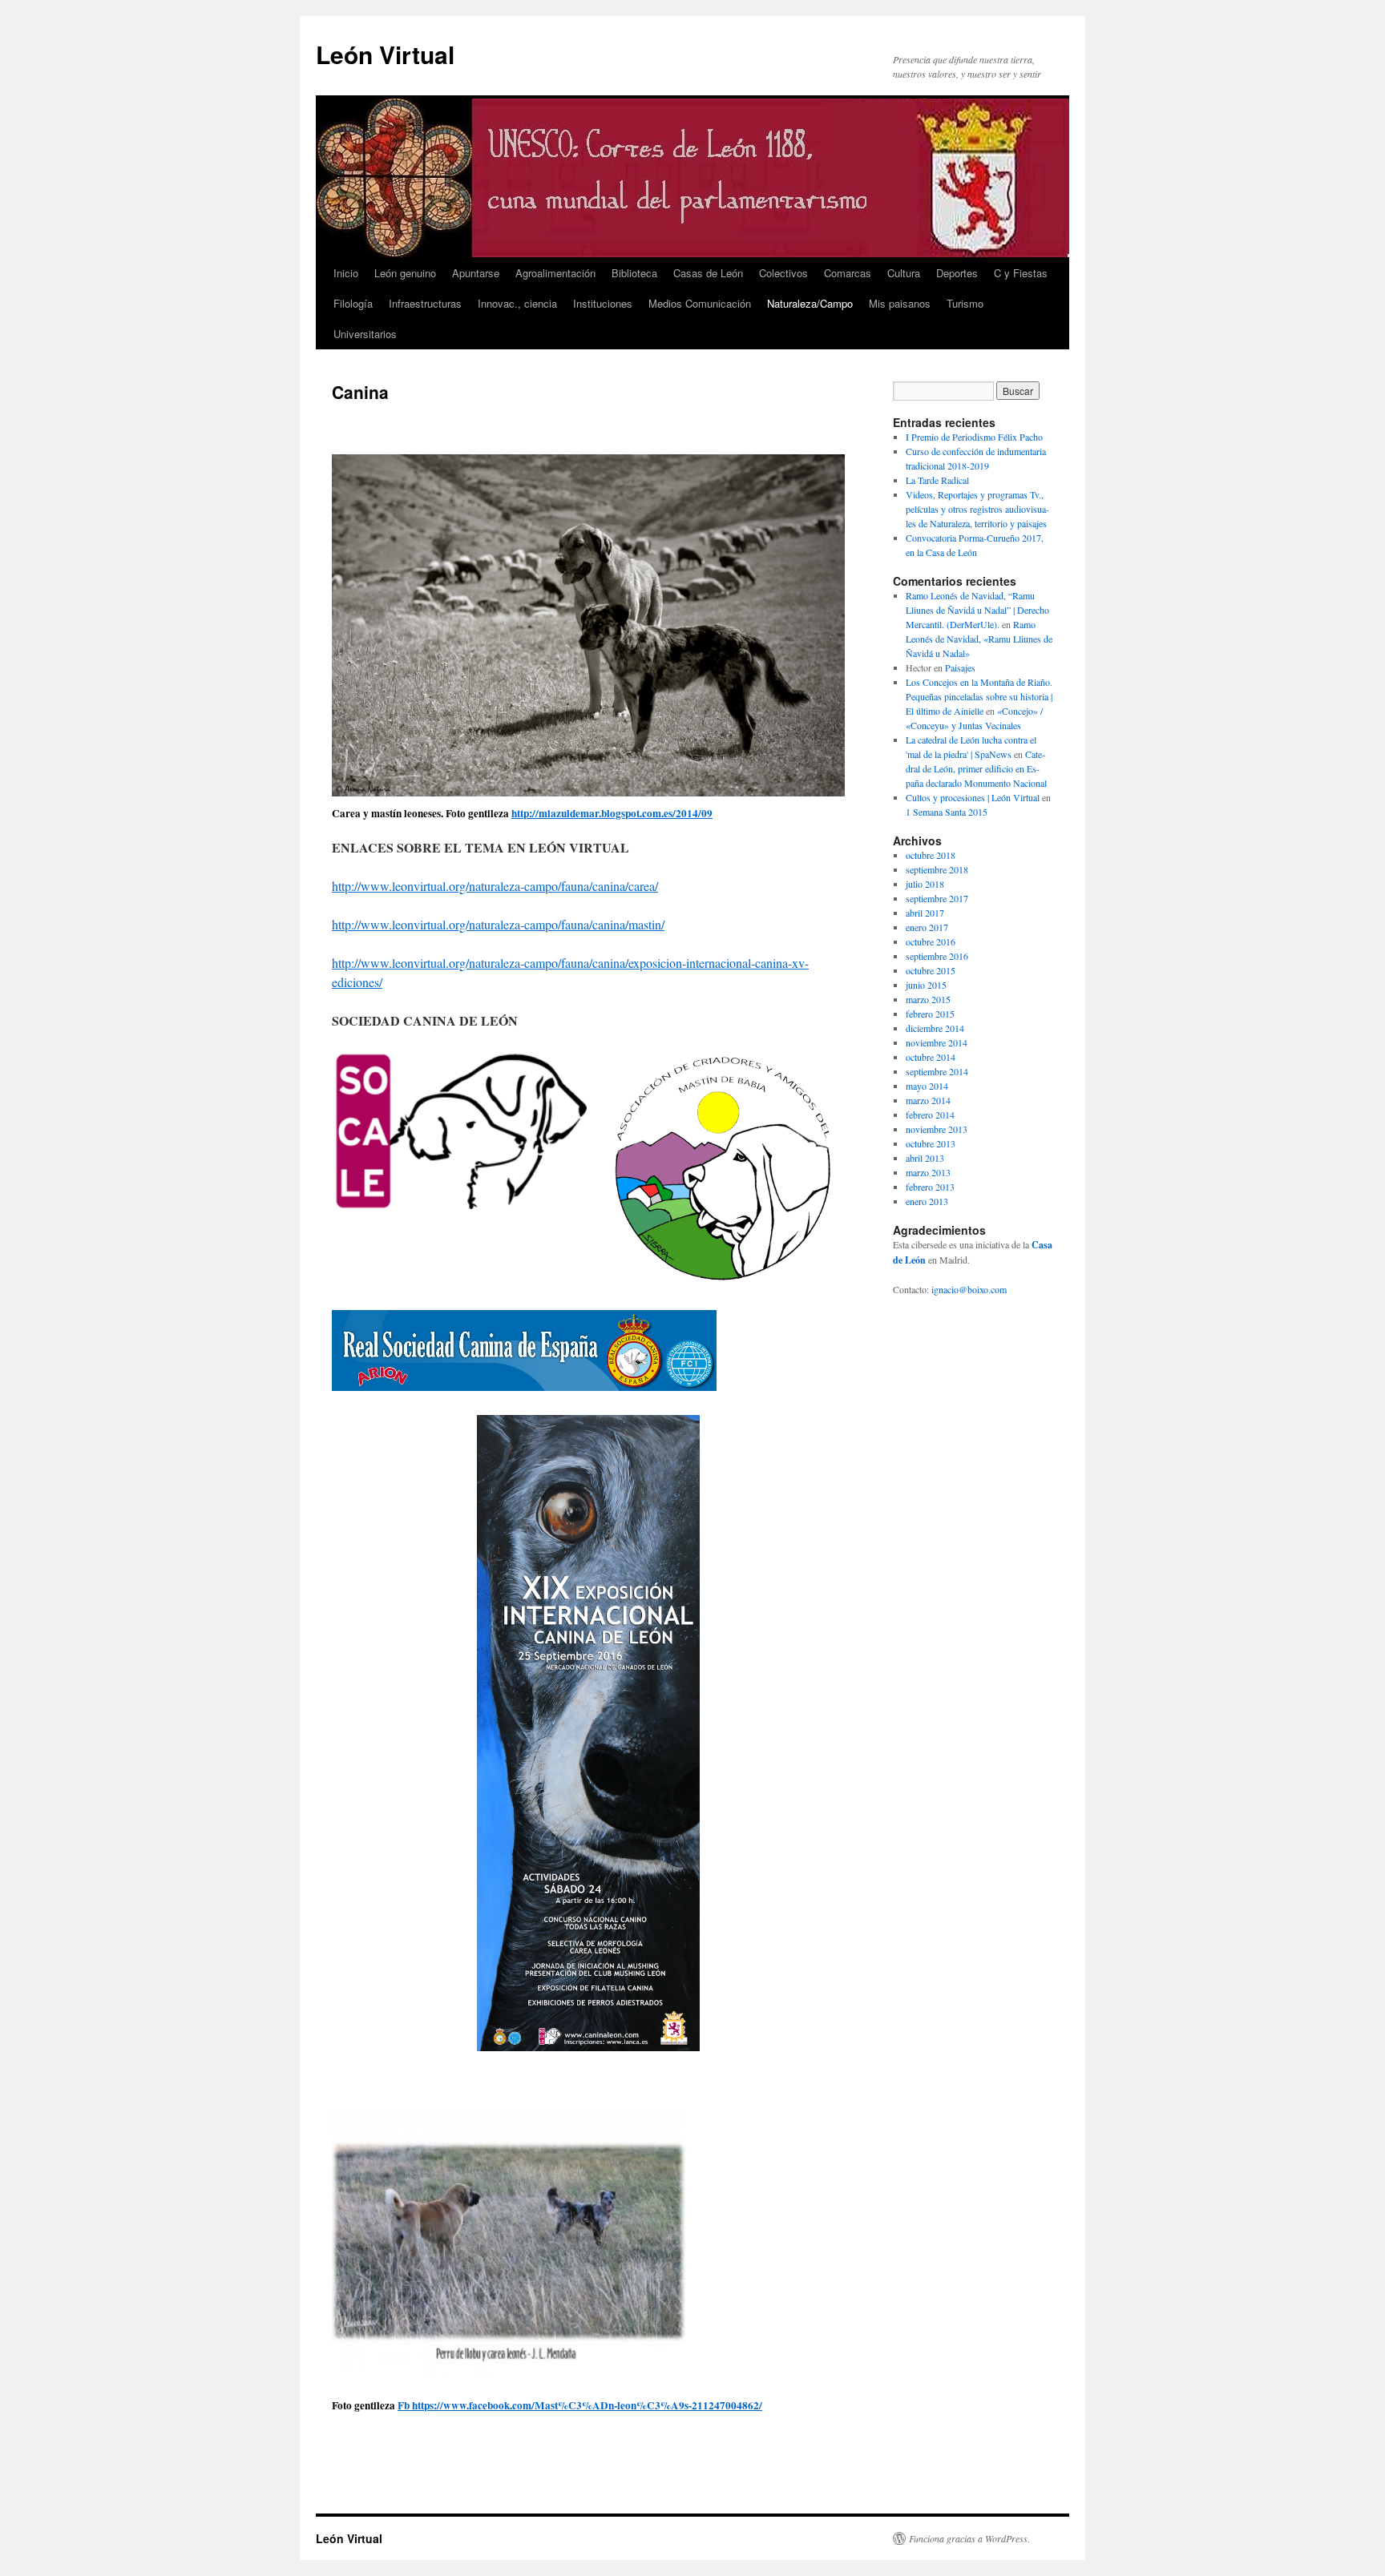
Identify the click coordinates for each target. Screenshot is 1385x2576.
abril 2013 (925, 1158)
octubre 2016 (931, 941)
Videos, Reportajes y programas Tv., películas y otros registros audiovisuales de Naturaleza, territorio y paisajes (977, 509)
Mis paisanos (900, 303)
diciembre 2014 (935, 1028)
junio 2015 (926, 985)
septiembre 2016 (937, 956)
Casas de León (708, 273)
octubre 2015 (931, 970)
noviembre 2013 (937, 1129)
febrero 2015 (930, 1014)
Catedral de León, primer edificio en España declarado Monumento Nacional (976, 768)
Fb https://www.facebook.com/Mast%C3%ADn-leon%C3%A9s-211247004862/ (580, 2405)
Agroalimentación (555, 273)
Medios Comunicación (700, 303)
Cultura (904, 273)
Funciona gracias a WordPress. (969, 2538)
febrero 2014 (930, 1115)
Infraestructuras (425, 303)
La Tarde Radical (937, 480)
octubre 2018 (931, 855)
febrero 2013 (930, 1187)
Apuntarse (476, 273)
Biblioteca (634, 273)
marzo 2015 (928, 999)
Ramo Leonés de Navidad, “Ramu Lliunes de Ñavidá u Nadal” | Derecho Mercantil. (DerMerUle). (977, 610)
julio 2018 (925, 884)
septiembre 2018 (937, 869)
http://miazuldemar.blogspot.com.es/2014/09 (612, 813)
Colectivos (783, 273)
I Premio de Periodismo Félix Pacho (974, 437)
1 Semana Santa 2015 (947, 812)
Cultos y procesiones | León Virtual (973, 797)
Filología (353, 303)
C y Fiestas (1021, 273)
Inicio (346, 273)
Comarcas (848, 273)
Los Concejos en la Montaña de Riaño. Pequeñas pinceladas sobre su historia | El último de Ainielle (979, 696)
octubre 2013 (931, 1143)
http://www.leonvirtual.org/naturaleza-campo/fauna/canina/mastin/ (498, 924)
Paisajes (960, 667)
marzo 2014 (928, 1100)
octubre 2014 (931, 1057)
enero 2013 (927, 1201)
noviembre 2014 (937, 1042)
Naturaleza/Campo (810, 303)
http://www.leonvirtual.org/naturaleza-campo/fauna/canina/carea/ (495, 886)
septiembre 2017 (937, 898)
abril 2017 (925, 913)
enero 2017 (927, 927)
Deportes (957, 273)
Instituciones (603, 303)
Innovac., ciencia (517, 303)
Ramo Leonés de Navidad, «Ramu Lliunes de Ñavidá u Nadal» (979, 639)
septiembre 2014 (937, 1071)
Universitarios (365, 334)
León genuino (405, 273)
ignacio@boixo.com (969, 1289)
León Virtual (385, 54)
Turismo (965, 303)
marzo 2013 (928, 1172)
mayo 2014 (927, 1086)
